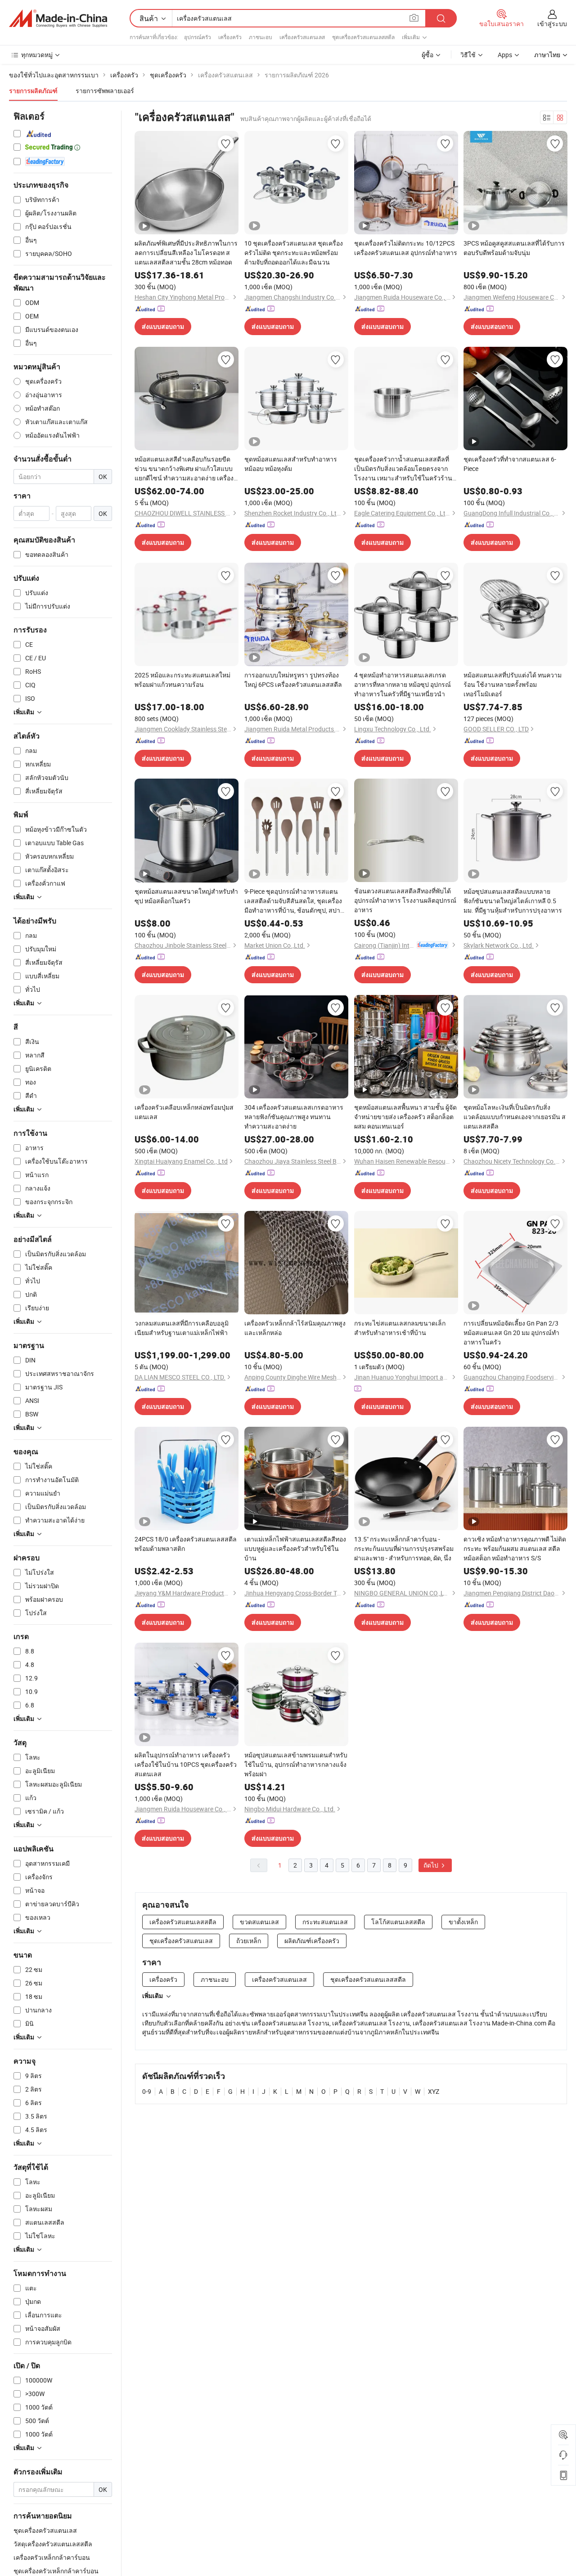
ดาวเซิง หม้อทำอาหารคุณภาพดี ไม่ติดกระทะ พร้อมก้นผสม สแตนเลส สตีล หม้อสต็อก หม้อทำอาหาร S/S (515, 1548)
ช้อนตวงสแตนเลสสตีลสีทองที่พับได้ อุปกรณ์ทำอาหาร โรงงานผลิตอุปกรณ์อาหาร (405, 900)
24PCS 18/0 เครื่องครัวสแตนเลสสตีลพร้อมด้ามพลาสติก (186, 1544)
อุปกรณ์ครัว (198, 37)
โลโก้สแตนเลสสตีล (398, 1922)
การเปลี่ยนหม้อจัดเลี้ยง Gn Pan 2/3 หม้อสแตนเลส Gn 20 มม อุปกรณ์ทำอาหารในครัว (511, 1333)
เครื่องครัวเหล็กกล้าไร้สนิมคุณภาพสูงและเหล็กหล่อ (295, 1328)
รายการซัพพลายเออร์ (105, 91)
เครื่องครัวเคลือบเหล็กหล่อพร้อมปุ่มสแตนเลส (184, 1112)
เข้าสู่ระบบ (552, 24)
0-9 (147, 2091)
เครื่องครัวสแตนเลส (302, 37)
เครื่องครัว (230, 37)
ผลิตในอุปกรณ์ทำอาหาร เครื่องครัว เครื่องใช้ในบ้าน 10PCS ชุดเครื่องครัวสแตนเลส (186, 1764)
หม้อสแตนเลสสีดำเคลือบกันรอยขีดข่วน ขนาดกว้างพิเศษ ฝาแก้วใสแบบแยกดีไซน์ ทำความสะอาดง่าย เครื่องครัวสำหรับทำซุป (184, 469)
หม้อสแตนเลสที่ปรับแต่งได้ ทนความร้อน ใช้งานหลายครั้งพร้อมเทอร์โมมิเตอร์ (513, 684)
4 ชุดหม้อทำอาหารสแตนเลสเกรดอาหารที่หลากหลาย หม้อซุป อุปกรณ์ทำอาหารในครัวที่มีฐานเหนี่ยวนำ (403, 684)
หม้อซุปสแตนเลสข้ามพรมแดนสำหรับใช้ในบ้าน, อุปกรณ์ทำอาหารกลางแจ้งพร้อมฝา (296, 1764)
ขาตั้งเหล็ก (463, 1922)
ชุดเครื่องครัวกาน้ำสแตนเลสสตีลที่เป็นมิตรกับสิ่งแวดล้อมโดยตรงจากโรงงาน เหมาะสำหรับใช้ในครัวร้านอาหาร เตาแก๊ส (403, 469)
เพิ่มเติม (153, 1996)
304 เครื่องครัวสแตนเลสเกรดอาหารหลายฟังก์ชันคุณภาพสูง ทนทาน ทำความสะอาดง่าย (294, 1117)
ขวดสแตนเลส (259, 1922)
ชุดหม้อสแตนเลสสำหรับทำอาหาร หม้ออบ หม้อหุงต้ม (291, 464)
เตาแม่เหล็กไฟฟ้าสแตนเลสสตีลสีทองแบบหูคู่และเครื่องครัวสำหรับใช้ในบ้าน (295, 1548)
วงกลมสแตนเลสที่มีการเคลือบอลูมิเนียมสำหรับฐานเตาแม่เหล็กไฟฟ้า (182, 1328)
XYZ (434, 2091)
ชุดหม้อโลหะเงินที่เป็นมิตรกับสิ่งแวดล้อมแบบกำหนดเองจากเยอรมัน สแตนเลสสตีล (515, 1117)
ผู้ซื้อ (427, 55)
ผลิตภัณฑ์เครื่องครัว (312, 1941)
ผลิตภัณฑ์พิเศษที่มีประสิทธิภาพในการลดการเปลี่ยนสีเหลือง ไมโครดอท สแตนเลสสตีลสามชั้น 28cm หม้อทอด (186, 253)
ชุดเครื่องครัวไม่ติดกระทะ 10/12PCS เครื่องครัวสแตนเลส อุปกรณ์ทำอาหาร (406, 248)
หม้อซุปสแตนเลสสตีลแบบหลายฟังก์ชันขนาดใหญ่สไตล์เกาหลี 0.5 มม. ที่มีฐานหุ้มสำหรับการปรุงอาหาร (513, 901)
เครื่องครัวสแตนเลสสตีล (183, 1922)
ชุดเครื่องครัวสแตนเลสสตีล (363, 37)
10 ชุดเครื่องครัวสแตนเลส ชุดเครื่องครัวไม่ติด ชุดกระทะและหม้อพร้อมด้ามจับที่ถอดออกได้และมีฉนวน (294, 253)
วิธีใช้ (468, 55)
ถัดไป (432, 1865)
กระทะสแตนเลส (325, 1922)
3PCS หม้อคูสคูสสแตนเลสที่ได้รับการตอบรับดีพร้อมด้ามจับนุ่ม (514, 248)
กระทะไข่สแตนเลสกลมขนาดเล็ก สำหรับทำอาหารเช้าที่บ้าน (400, 1328)
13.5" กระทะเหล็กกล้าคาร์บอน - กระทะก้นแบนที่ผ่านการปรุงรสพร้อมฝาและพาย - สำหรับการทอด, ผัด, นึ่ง (404, 1548)
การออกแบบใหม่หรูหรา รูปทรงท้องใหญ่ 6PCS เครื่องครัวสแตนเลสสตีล (293, 680)
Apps (505, 55)
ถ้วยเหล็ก (249, 1941)
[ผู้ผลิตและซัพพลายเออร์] (58, 18)
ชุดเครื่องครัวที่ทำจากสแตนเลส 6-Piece (510, 464)
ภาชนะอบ (261, 37)
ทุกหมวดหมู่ (37, 55)
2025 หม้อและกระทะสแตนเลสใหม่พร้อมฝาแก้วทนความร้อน (182, 680)
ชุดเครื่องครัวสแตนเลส (181, 1941)
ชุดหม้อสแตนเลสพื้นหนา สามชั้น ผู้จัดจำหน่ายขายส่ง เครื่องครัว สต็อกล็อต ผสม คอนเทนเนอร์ (405, 1117)
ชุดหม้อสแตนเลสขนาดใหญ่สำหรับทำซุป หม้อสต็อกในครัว (186, 896)
